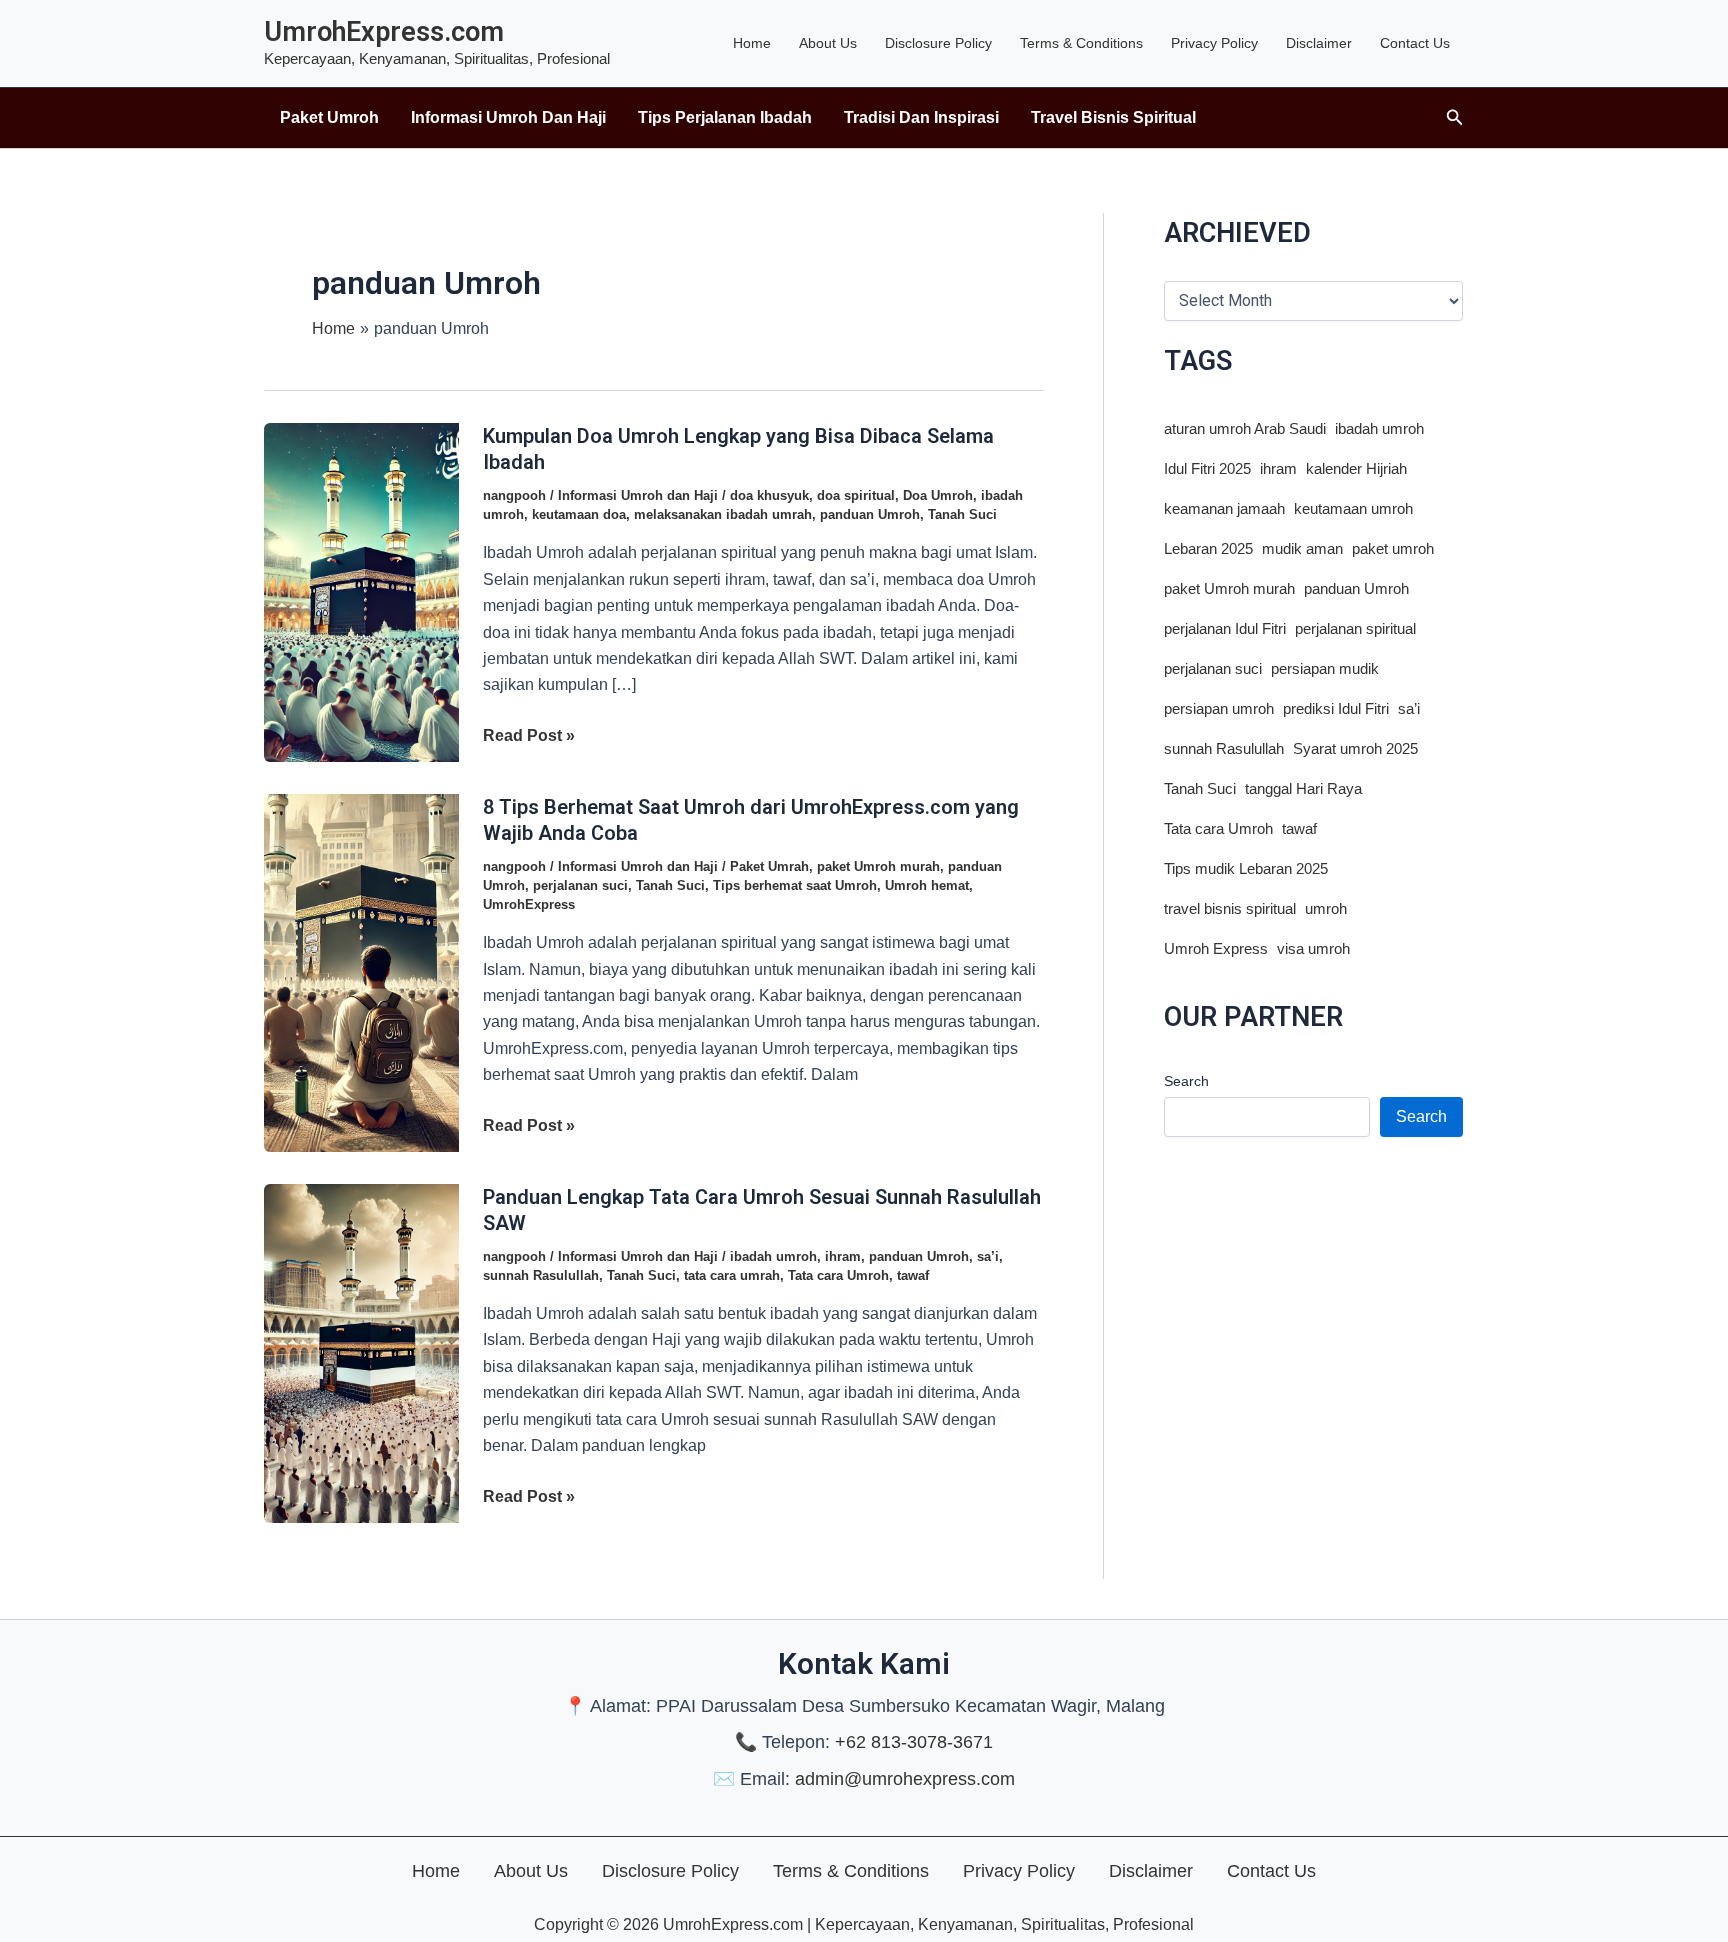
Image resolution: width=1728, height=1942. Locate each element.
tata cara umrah (732, 1275)
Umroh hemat (927, 885)
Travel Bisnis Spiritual (1113, 117)
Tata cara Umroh (838, 1275)
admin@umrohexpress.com (905, 1779)
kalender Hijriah (1356, 469)
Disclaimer (1319, 43)
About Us (828, 43)
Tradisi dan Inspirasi (921, 117)
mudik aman (1302, 549)
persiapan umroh (1219, 709)
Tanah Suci (962, 514)
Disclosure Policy (938, 43)
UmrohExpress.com (384, 32)
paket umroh (1393, 549)
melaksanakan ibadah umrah (723, 514)
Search (1186, 1081)
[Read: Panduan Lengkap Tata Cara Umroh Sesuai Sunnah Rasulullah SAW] (361, 1351)
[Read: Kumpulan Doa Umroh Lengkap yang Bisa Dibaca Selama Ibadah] (361, 591)
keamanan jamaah (1224, 509)
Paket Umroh (329, 117)
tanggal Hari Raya (1303, 789)
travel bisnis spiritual (1230, 909)
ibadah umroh (773, 1256)
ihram (843, 1256)
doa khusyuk (769, 495)
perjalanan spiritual (1355, 629)
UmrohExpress (529, 904)
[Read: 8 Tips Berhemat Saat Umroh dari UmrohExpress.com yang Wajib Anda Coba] (361, 971)
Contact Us (1415, 43)
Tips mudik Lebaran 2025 (1246, 869)
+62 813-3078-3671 (914, 1742)
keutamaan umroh (1353, 509)
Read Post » (529, 737)
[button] (1455, 118)
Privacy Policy (1214, 43)
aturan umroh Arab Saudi (1245, 429)
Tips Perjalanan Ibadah (725, 117)
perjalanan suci (580, 885)
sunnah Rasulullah (541, 1275)
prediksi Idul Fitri (1336, 709)
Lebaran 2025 (1208, 549)
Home (752, 43)
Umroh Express (1216, 949)
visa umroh (1313, 949)
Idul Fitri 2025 (1207, 469)
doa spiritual (856, 495)
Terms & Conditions (1081, 43)
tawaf (913, 1275)
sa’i (988, 1256)
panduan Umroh (870, 514)
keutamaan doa (579, 514)
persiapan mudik (1325, 669)
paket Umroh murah (878, 866)
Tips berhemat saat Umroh (795, 885)
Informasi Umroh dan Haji (508, 117)
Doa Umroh (938, 495)
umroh (1326, 909)
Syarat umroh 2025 (1355, 749)
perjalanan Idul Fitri (1225, 629)
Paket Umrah (769, 866)
